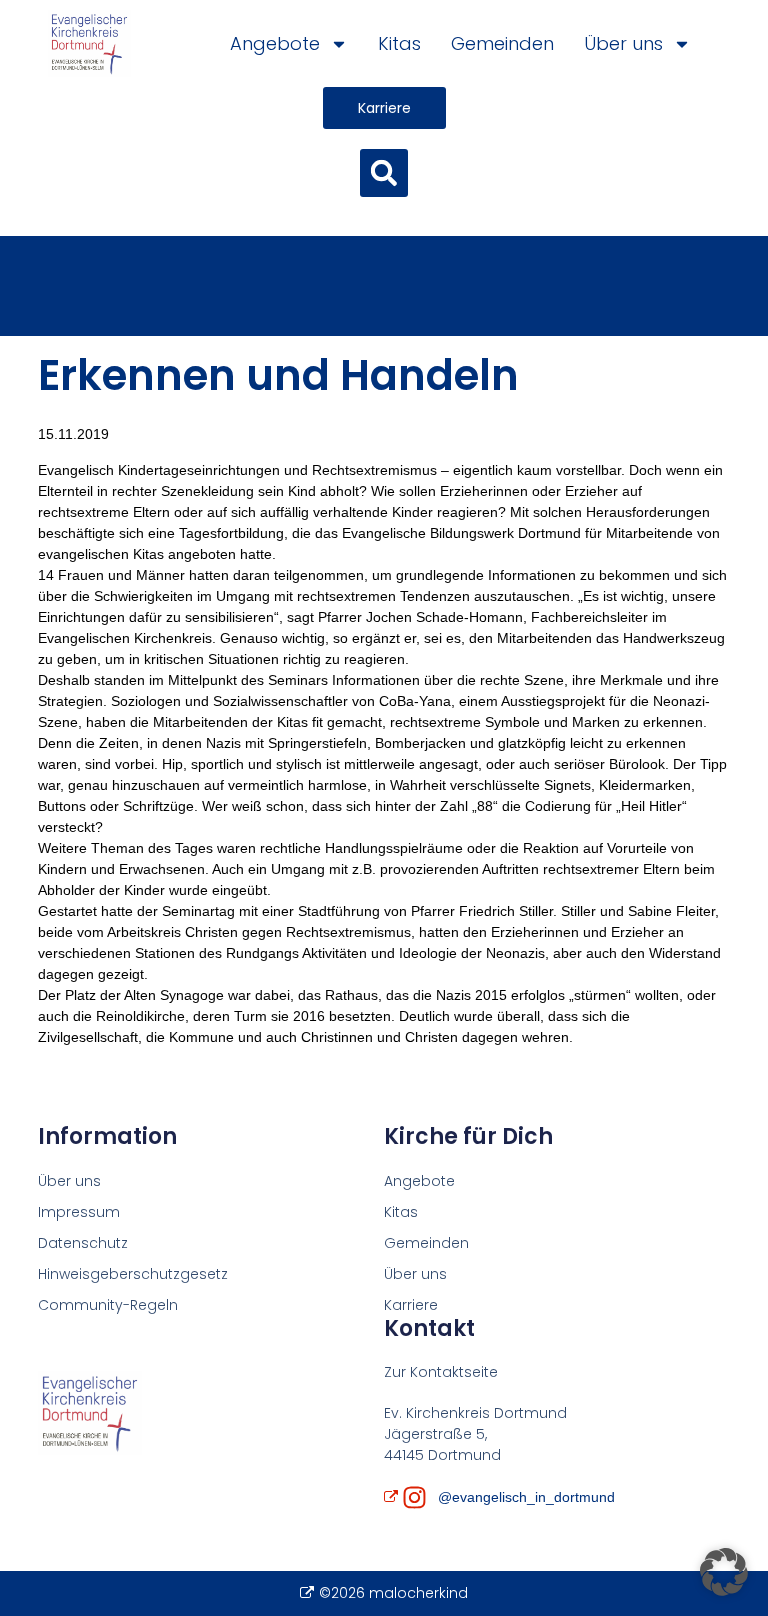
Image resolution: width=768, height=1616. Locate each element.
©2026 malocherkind (393, 1593)
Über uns (623, 43)
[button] (384, 173)
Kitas (399, 43)
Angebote (275, 43)
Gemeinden (502, 43)
